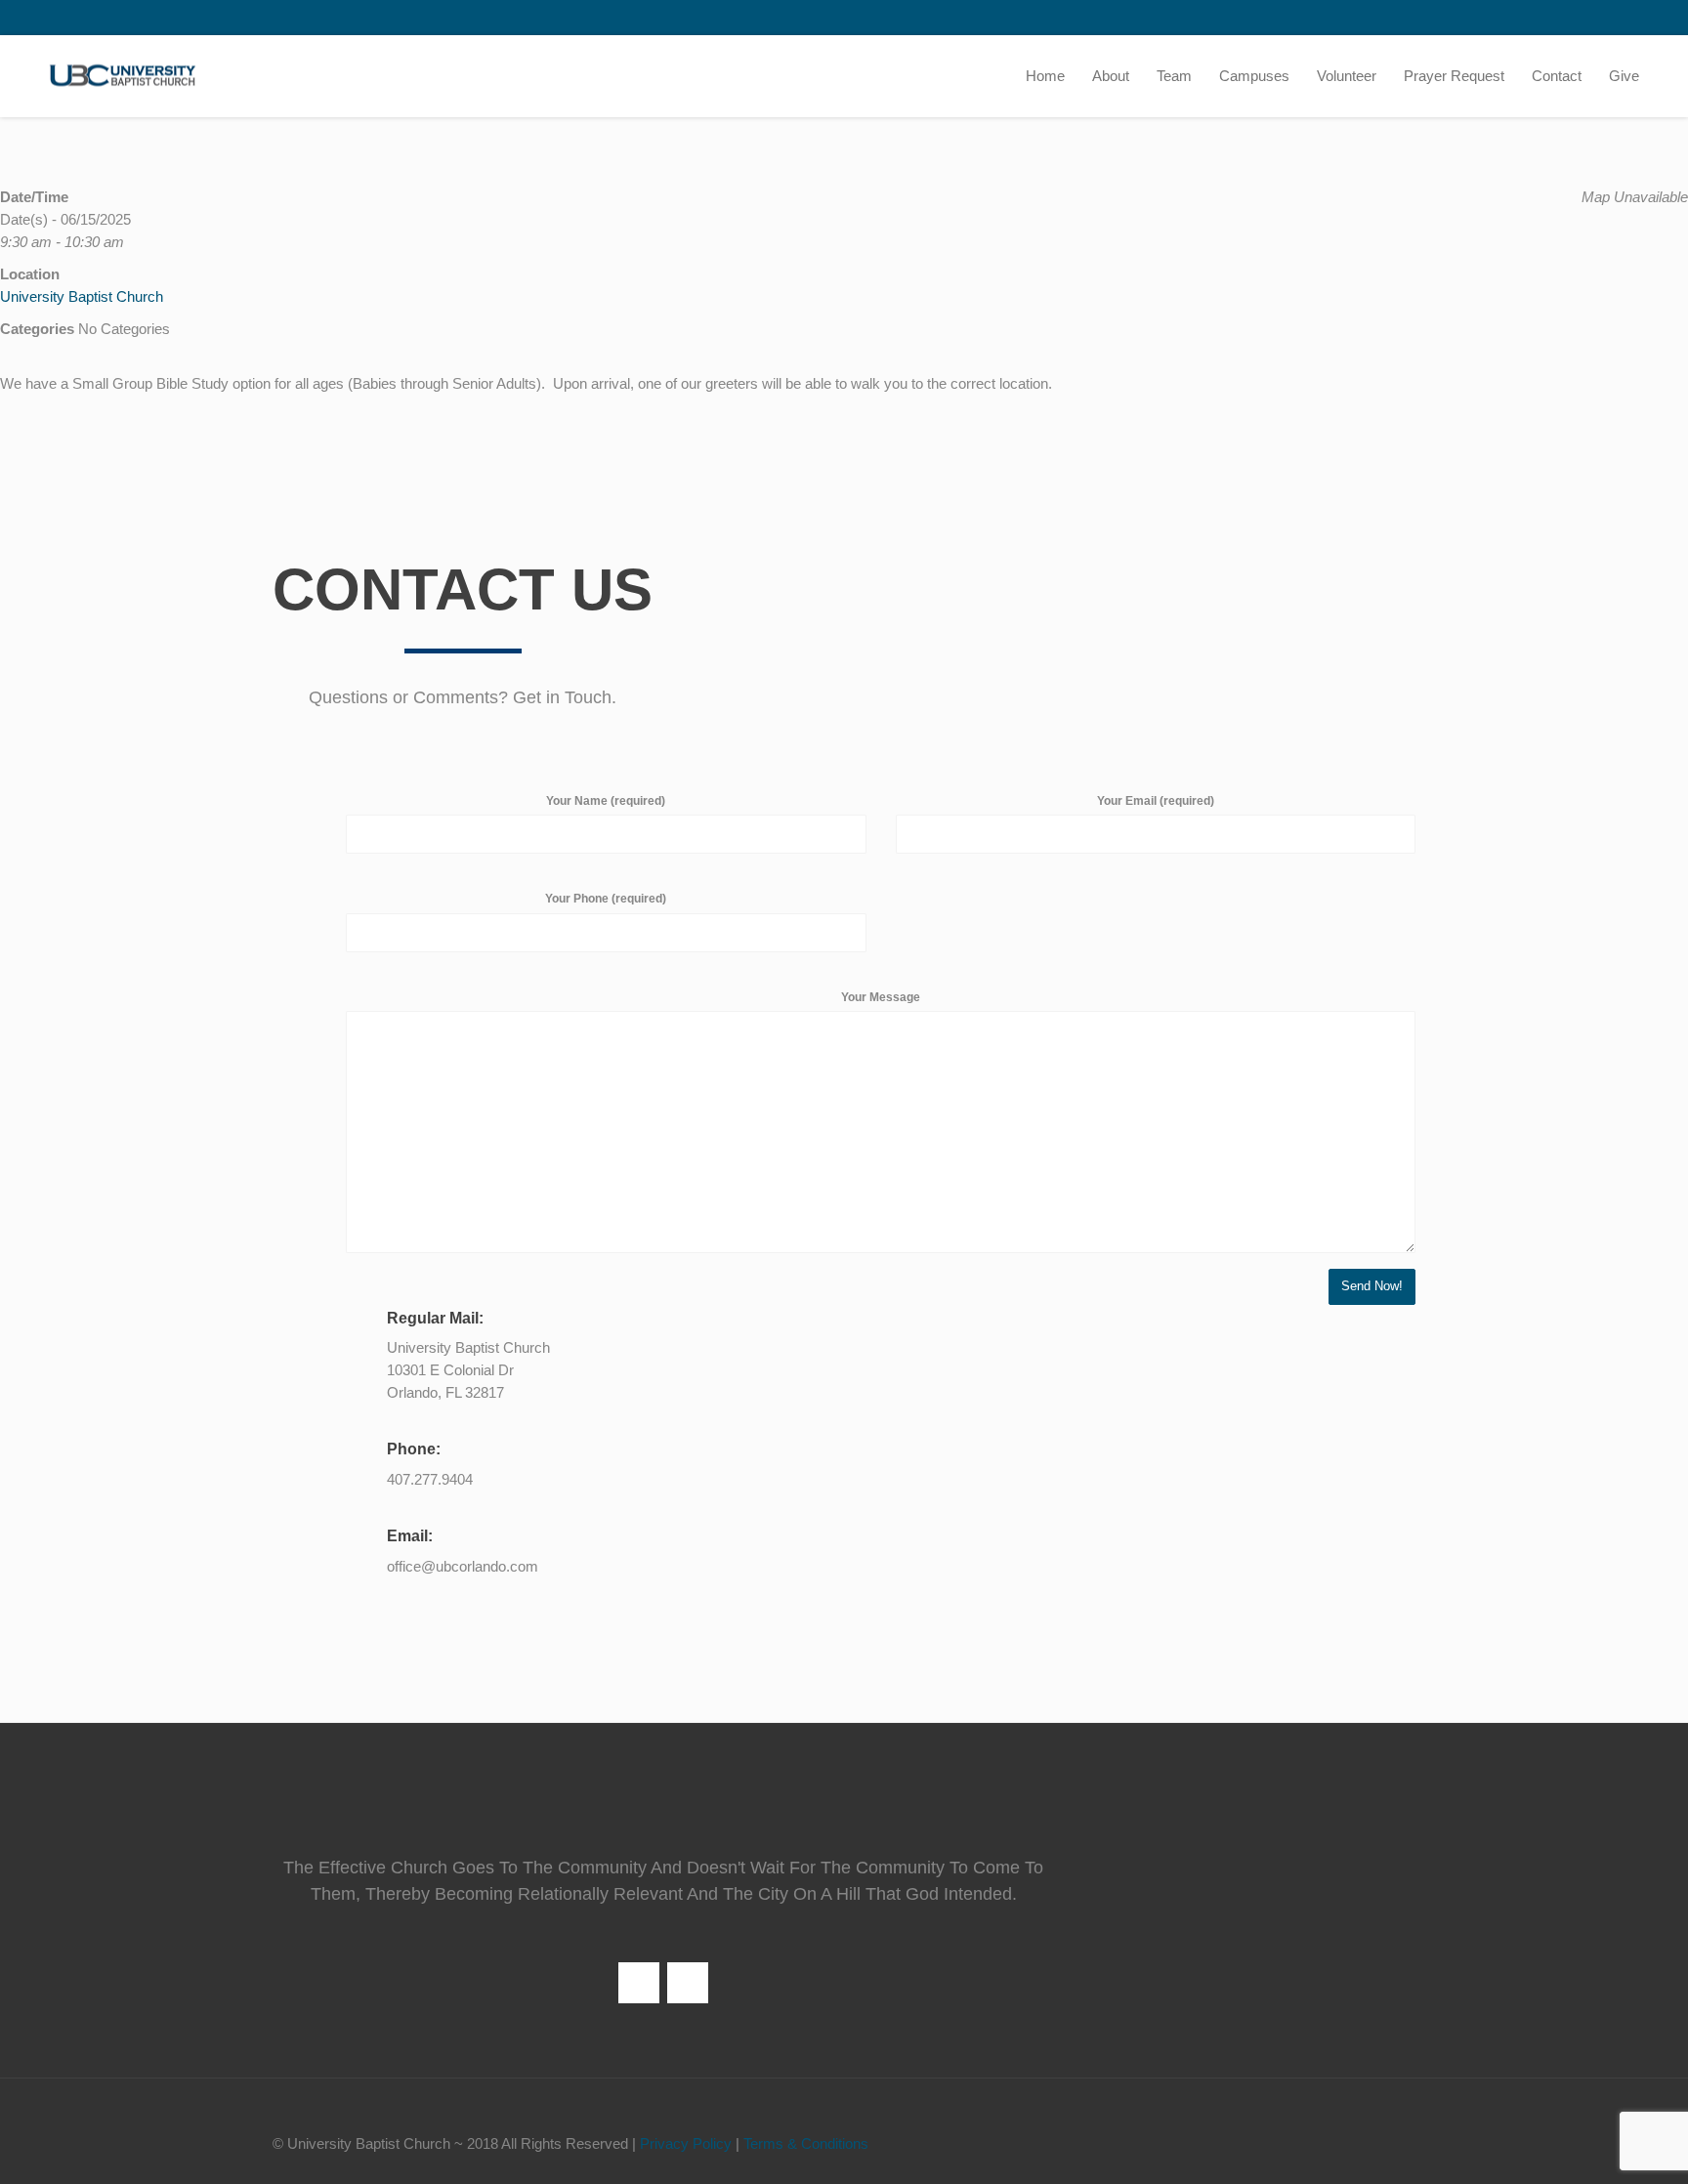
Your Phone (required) (606, 899)
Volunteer (1347, 76)
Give (1624, 76)
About (1111, 76)
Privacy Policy (686, 2143)
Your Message (881, 997)
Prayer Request (1454, 76)
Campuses (1254, 76)
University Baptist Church (82, 296)
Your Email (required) (1156, 801)
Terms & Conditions (806, 2143)
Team (1174, 76)
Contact (1557, 76)
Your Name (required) (606, 801)
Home (1045, 76)
